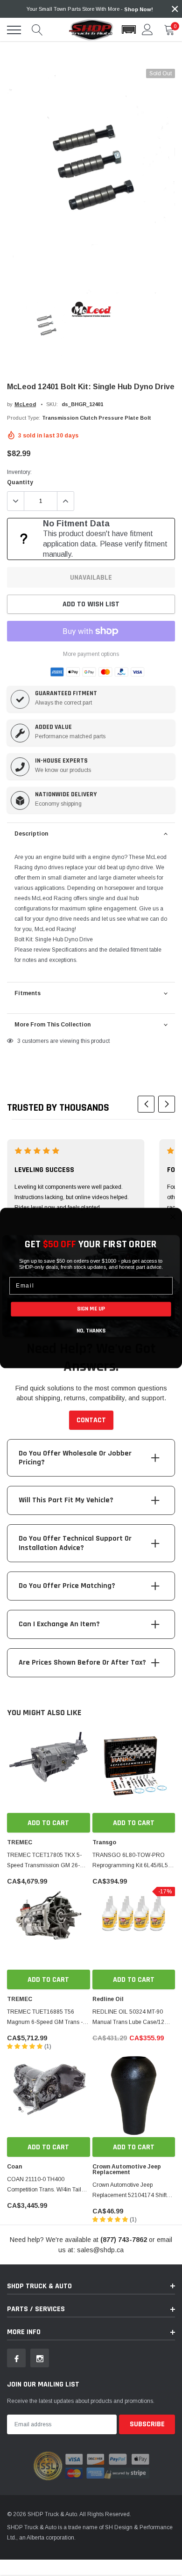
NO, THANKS (91, 1331)
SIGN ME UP (91, 1309)
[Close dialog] (173, 1217)
